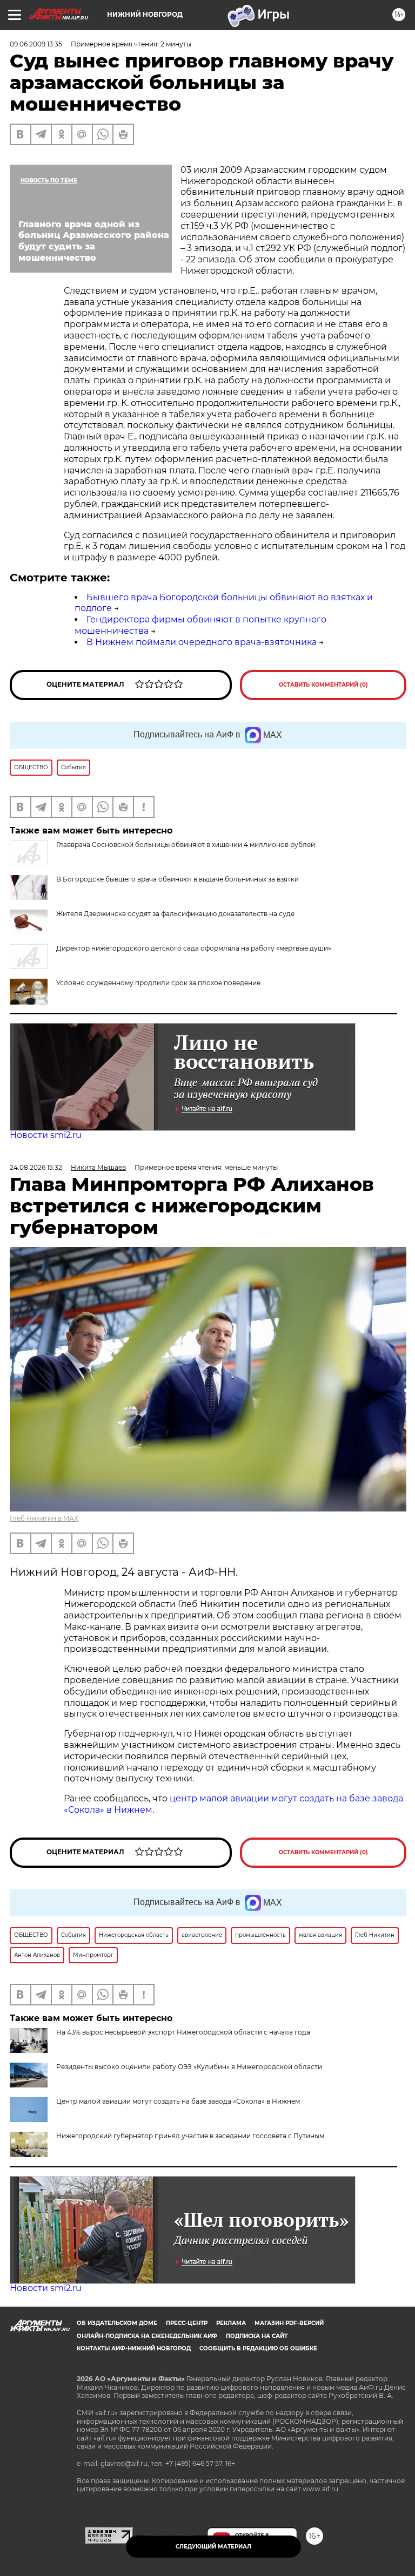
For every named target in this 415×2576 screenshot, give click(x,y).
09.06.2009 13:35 (36, 44)
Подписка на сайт (257, 2336)
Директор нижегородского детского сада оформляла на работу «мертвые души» (194, 948)
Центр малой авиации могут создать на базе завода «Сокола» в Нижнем (178, 2101)
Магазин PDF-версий (289, 2323)
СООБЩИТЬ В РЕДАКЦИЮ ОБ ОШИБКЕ (258, 2348)
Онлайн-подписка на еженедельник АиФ (147, 2336)
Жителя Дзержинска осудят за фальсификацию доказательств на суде (175, 914)
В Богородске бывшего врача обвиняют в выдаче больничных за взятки (178, 879)
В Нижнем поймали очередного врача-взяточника (202, 642)
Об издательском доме (117, 2323)
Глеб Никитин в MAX (44, 1518)
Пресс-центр (187, 2323)
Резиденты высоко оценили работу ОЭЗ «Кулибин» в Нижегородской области (189, 2067)
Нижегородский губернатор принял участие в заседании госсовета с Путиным (190, 2136)
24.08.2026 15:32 (36, 1167)
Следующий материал (213, 2547)
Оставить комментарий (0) (323, 685)
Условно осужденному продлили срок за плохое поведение (158, 983)
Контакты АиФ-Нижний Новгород (134, 2348)
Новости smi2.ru (46, 1135)
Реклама (231, 2323)
